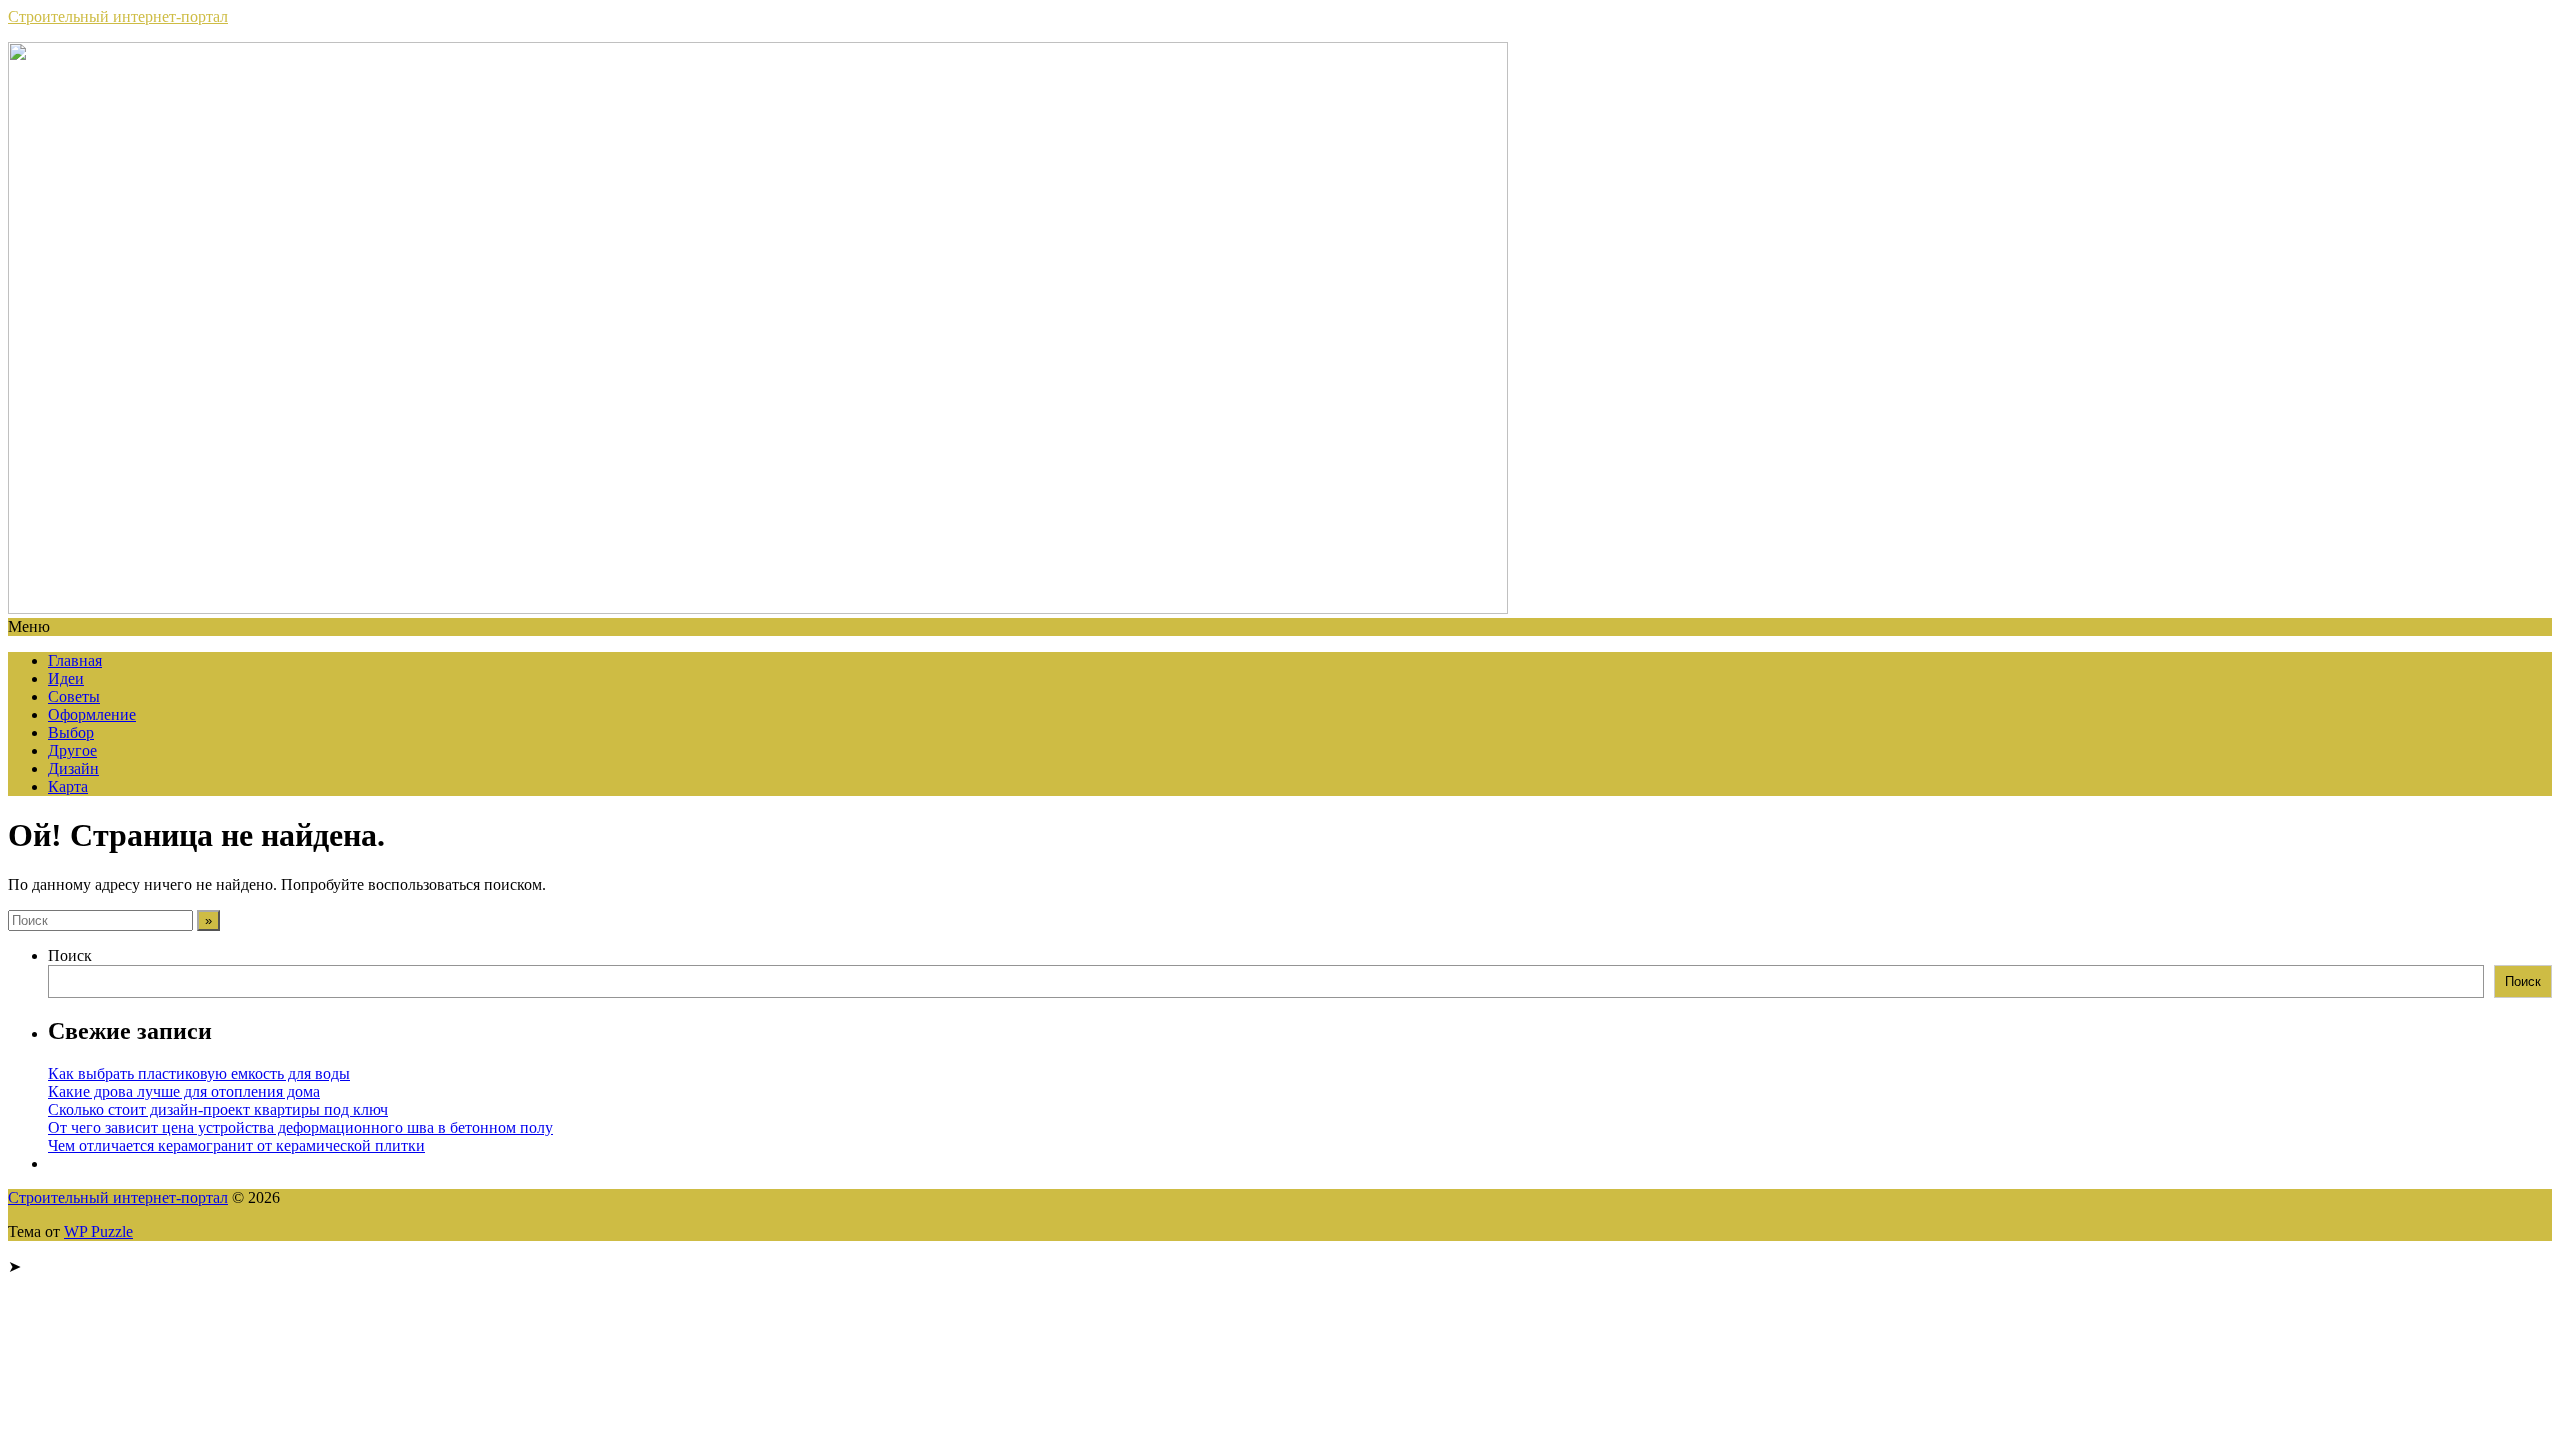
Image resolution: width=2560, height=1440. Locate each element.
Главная (75, 660)
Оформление (92, 714)
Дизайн (73, 768)
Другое (72, 750)
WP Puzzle (98, 1231)
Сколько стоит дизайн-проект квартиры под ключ (218, 1109)
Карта (68, 786)
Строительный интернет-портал (118, 16)
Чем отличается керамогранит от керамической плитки (236, 1145)
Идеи (66, 678)
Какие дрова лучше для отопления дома (184, 1091)
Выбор (71, 732)
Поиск (70, 955)
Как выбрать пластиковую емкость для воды (199, 1073)
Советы (74, 696)
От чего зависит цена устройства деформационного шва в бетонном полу (300, 1127)
